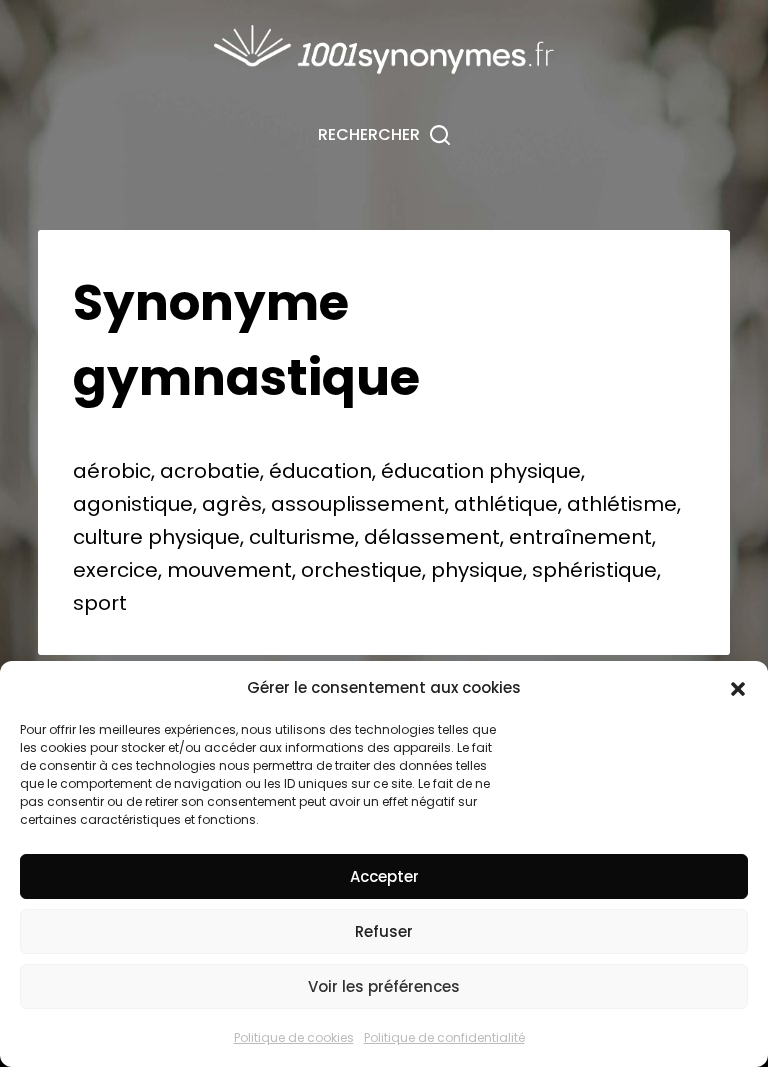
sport (100, 603)
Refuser (384, 931)
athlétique (506, 504)
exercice (115, 570)
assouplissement (358, 504)
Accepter (384, 876)
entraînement (580, 537)
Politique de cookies (294, 1037)
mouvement (229, 570)
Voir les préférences (384, 986)
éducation (320, 471)
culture (108, 537)
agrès (232, 504)
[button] (738, 689)
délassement (432, 537)
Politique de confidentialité (444, 1037)
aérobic (112, 471)
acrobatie (210, 471)
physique (535, 471)
